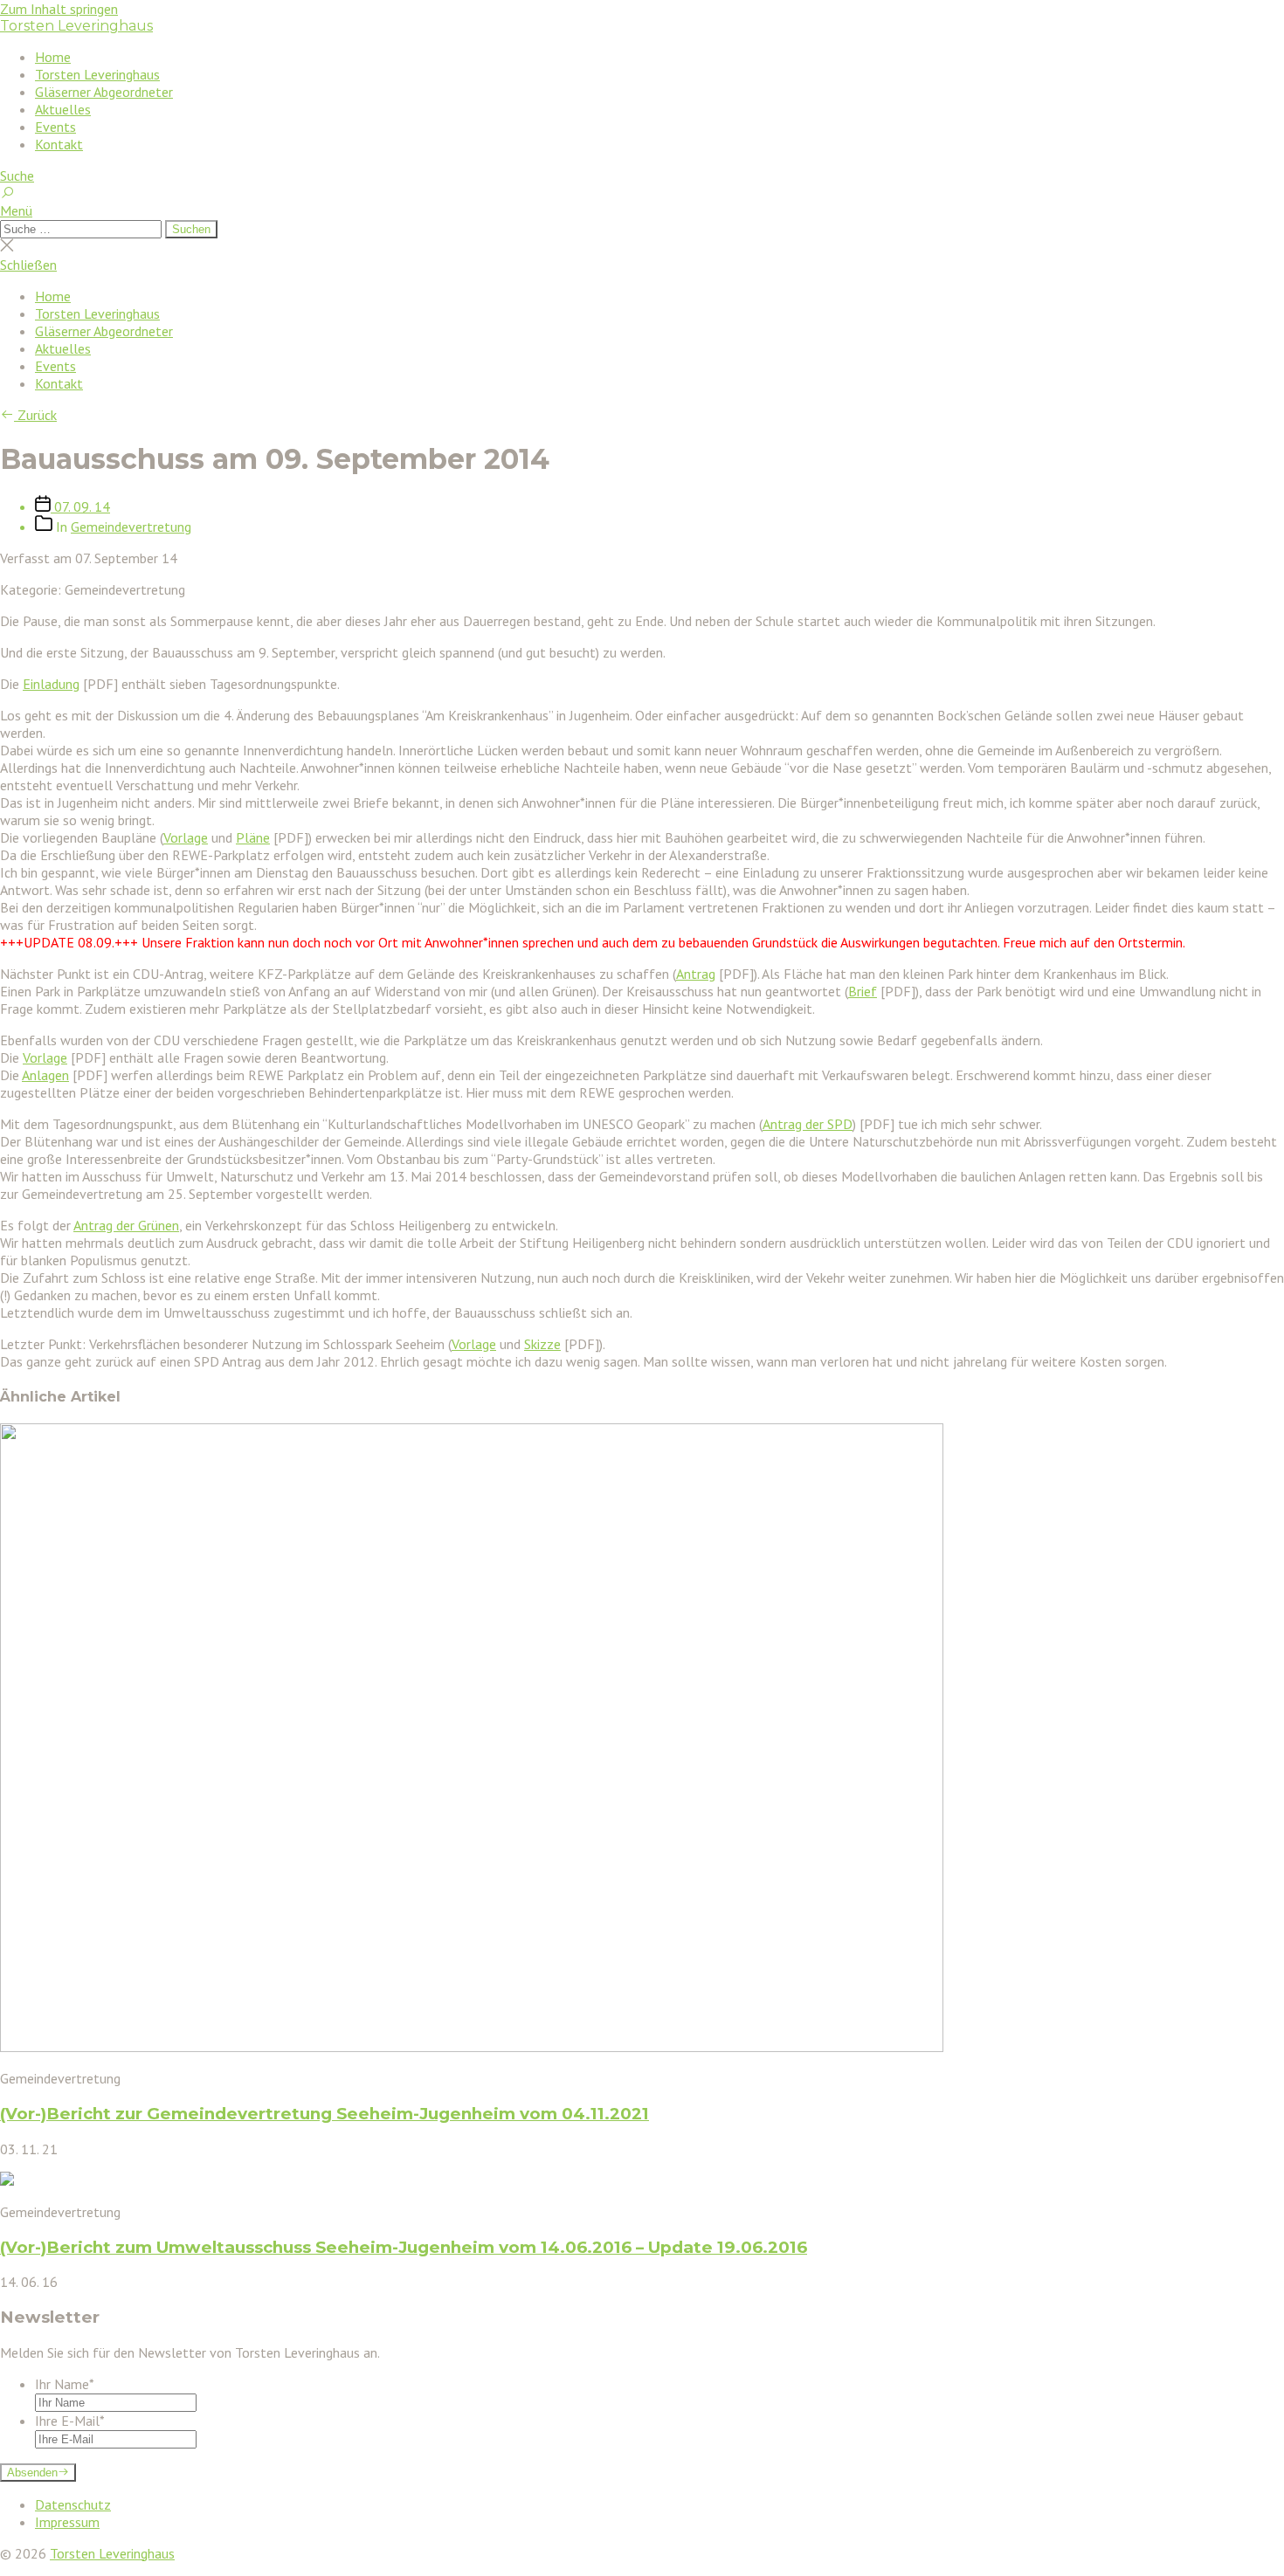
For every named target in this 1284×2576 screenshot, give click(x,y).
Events (55, 127)
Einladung (51, 684)
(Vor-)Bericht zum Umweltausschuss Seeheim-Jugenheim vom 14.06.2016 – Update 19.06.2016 (404, 2247)
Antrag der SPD (808, 1124)
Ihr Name (65, 2384)
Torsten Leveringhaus (76, 26)
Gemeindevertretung (131, 527)
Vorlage (186, 837)
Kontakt (59, 144)
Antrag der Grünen (126, 1225)
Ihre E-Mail (70, 2421)
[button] (642, 210)
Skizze (542, 1344)
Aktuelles (63, 109)
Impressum (67, 2522)
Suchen (191, 229)
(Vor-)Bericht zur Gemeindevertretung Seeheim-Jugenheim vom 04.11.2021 (324, 2114)
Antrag (696, 974)
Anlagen (45, 1075)
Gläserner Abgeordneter (104, 92)
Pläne (253, 837)
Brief (863, 991)
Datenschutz (73, 2504)
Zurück (35, 415)
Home (53, 57)
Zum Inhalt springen (59, 9)
